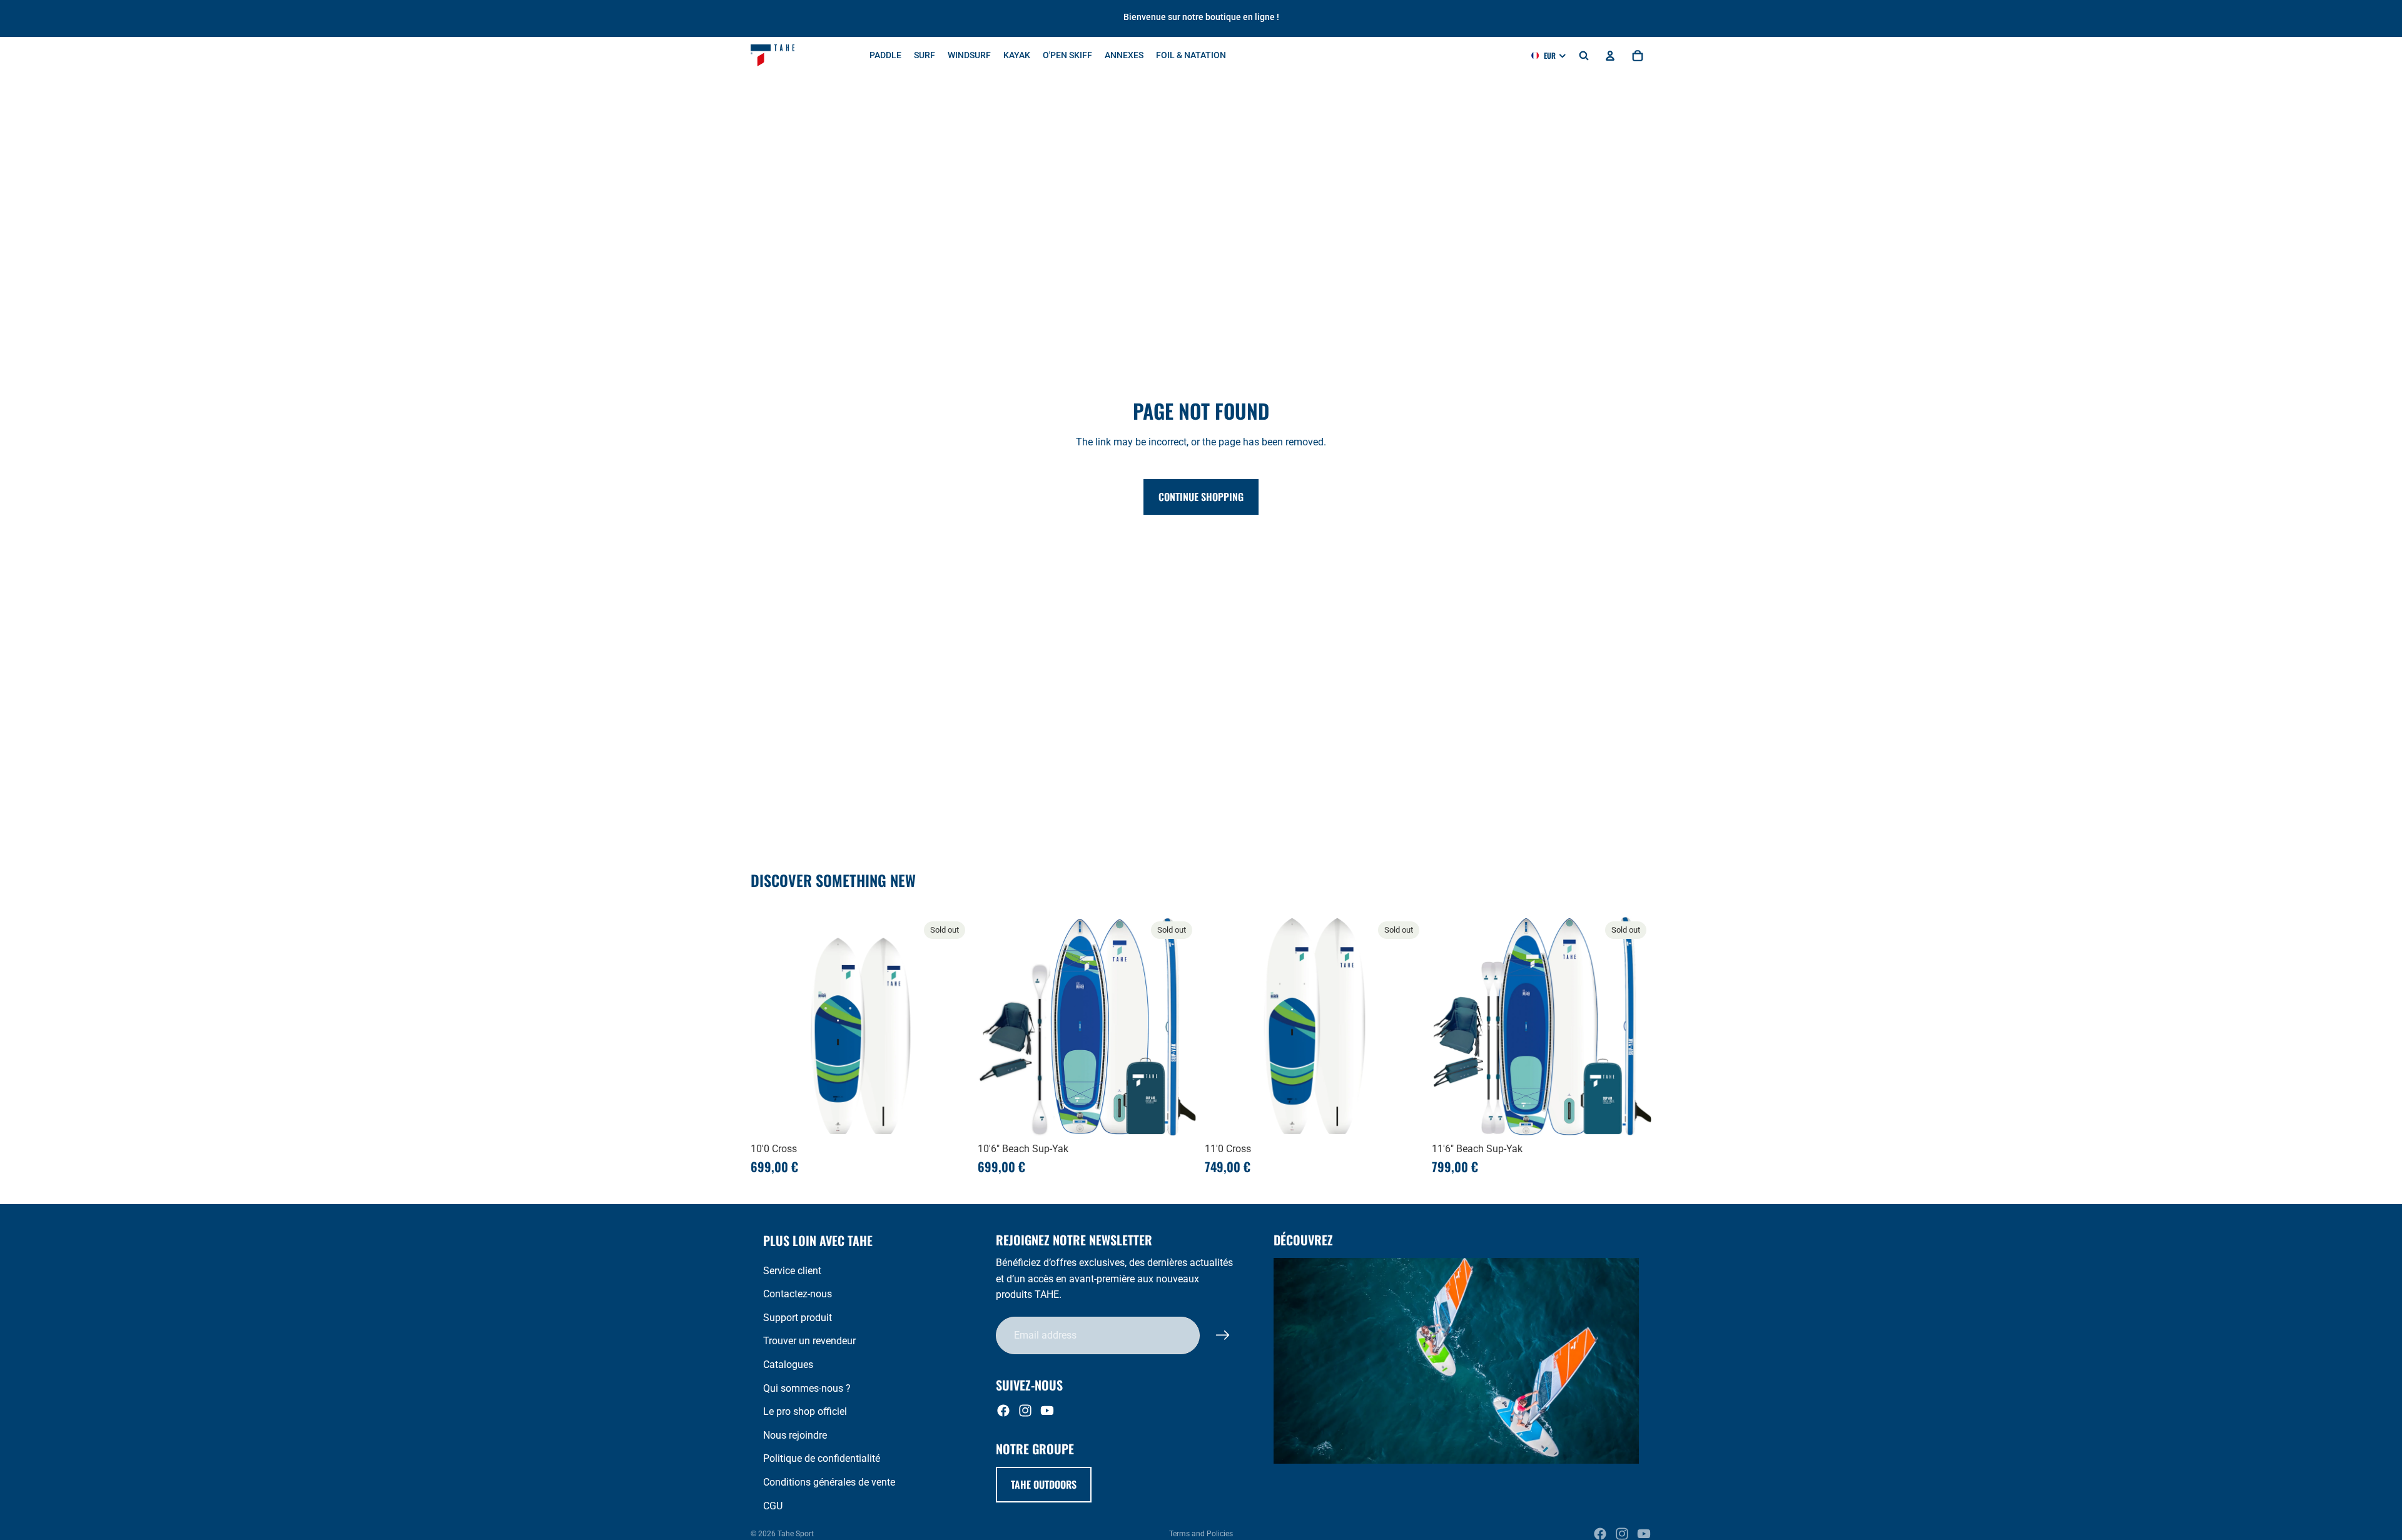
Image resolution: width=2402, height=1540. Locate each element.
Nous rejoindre (795, 1435)
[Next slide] (951, 1026)
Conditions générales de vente (829, 1482)
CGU (773, 1506)
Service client (792, 1271)
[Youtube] (1047, 1411)
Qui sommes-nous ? (807, 1388)
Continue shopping (1201, 497)
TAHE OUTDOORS (1044, 1484)
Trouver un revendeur (809, 1341)
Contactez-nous (798, 1294)
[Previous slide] (769, 1026)
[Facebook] (1003, 1411)
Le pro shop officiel (805, 1411)
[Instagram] (1025, 1411)
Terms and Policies (1201, 1534)
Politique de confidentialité (822, 1458)
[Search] (1584, 56)
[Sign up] (1223, 1335)
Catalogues (788, 1365)
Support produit (798, 1318)
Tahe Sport (796, 1534)
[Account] (1610, 56)
